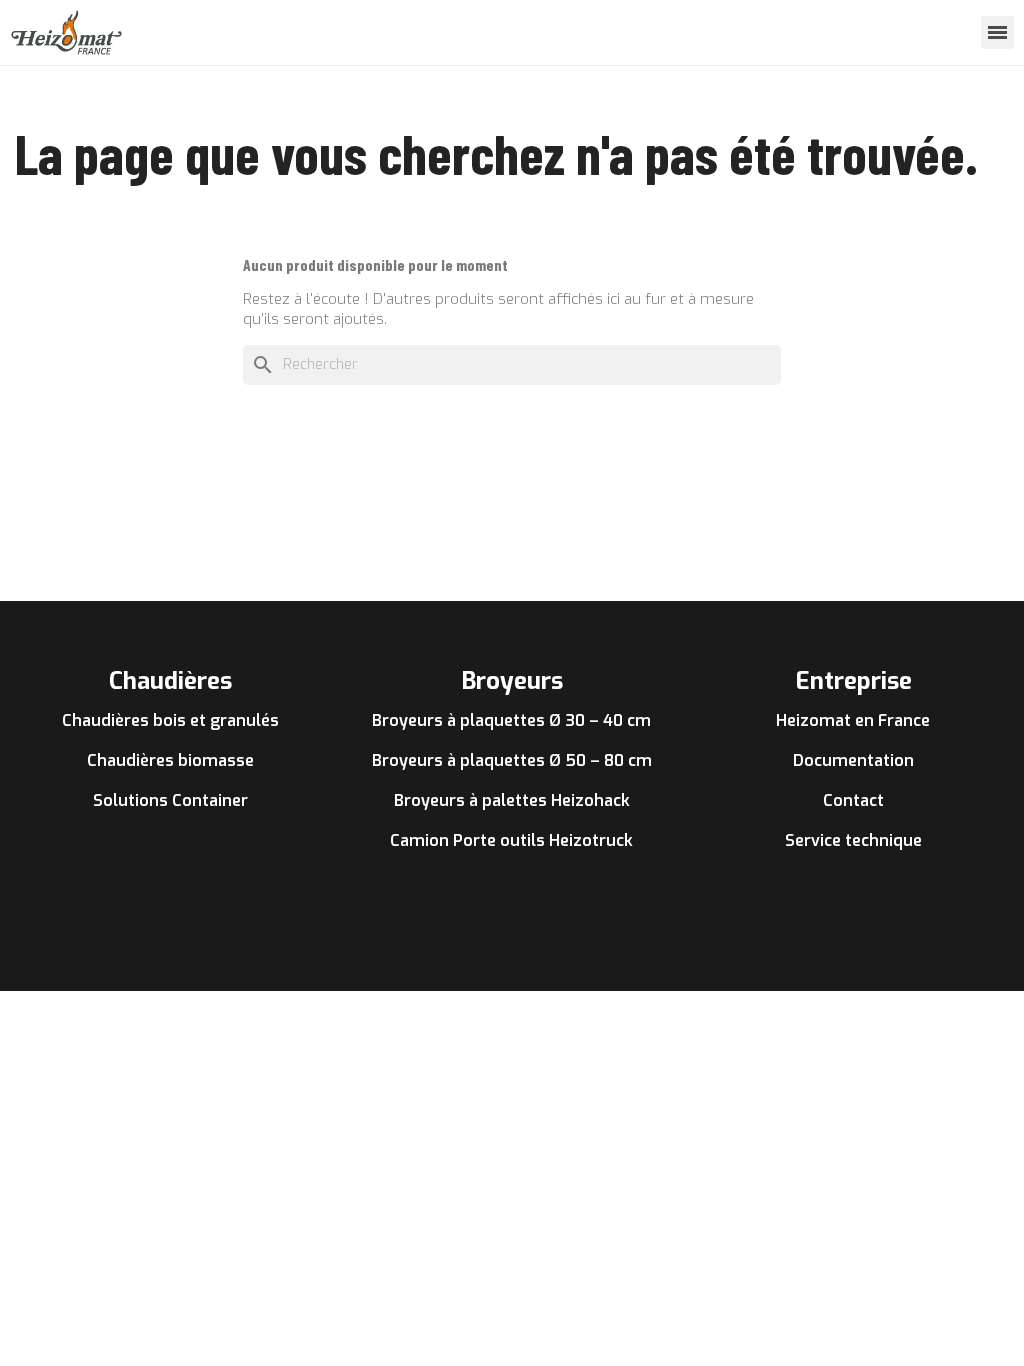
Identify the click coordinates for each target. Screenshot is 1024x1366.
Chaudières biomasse (170, 760)
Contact (853, 800)
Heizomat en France (853, 720)
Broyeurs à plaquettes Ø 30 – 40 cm (511, 720)
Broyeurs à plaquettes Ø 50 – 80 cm (512, 760)
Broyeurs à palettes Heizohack (512, 800)
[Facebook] (430, 936)
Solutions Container (170, 800)
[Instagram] (485, 936)
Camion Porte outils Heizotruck (511, 840)
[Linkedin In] (595, 936)
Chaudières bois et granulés (170, 720)
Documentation (853, 760)
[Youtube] (540, 936)
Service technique (853, 840)
